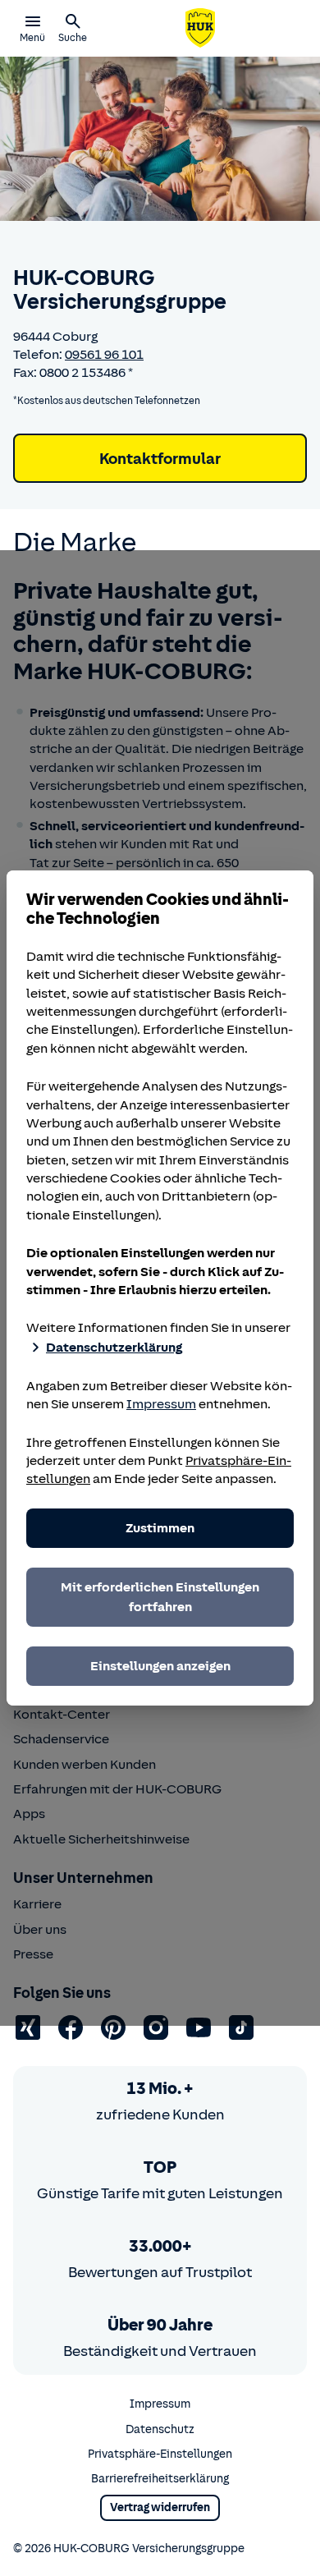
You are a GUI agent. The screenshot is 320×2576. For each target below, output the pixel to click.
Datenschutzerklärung (114, 1348)
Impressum (161, 1404)
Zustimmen (160, 1528)
